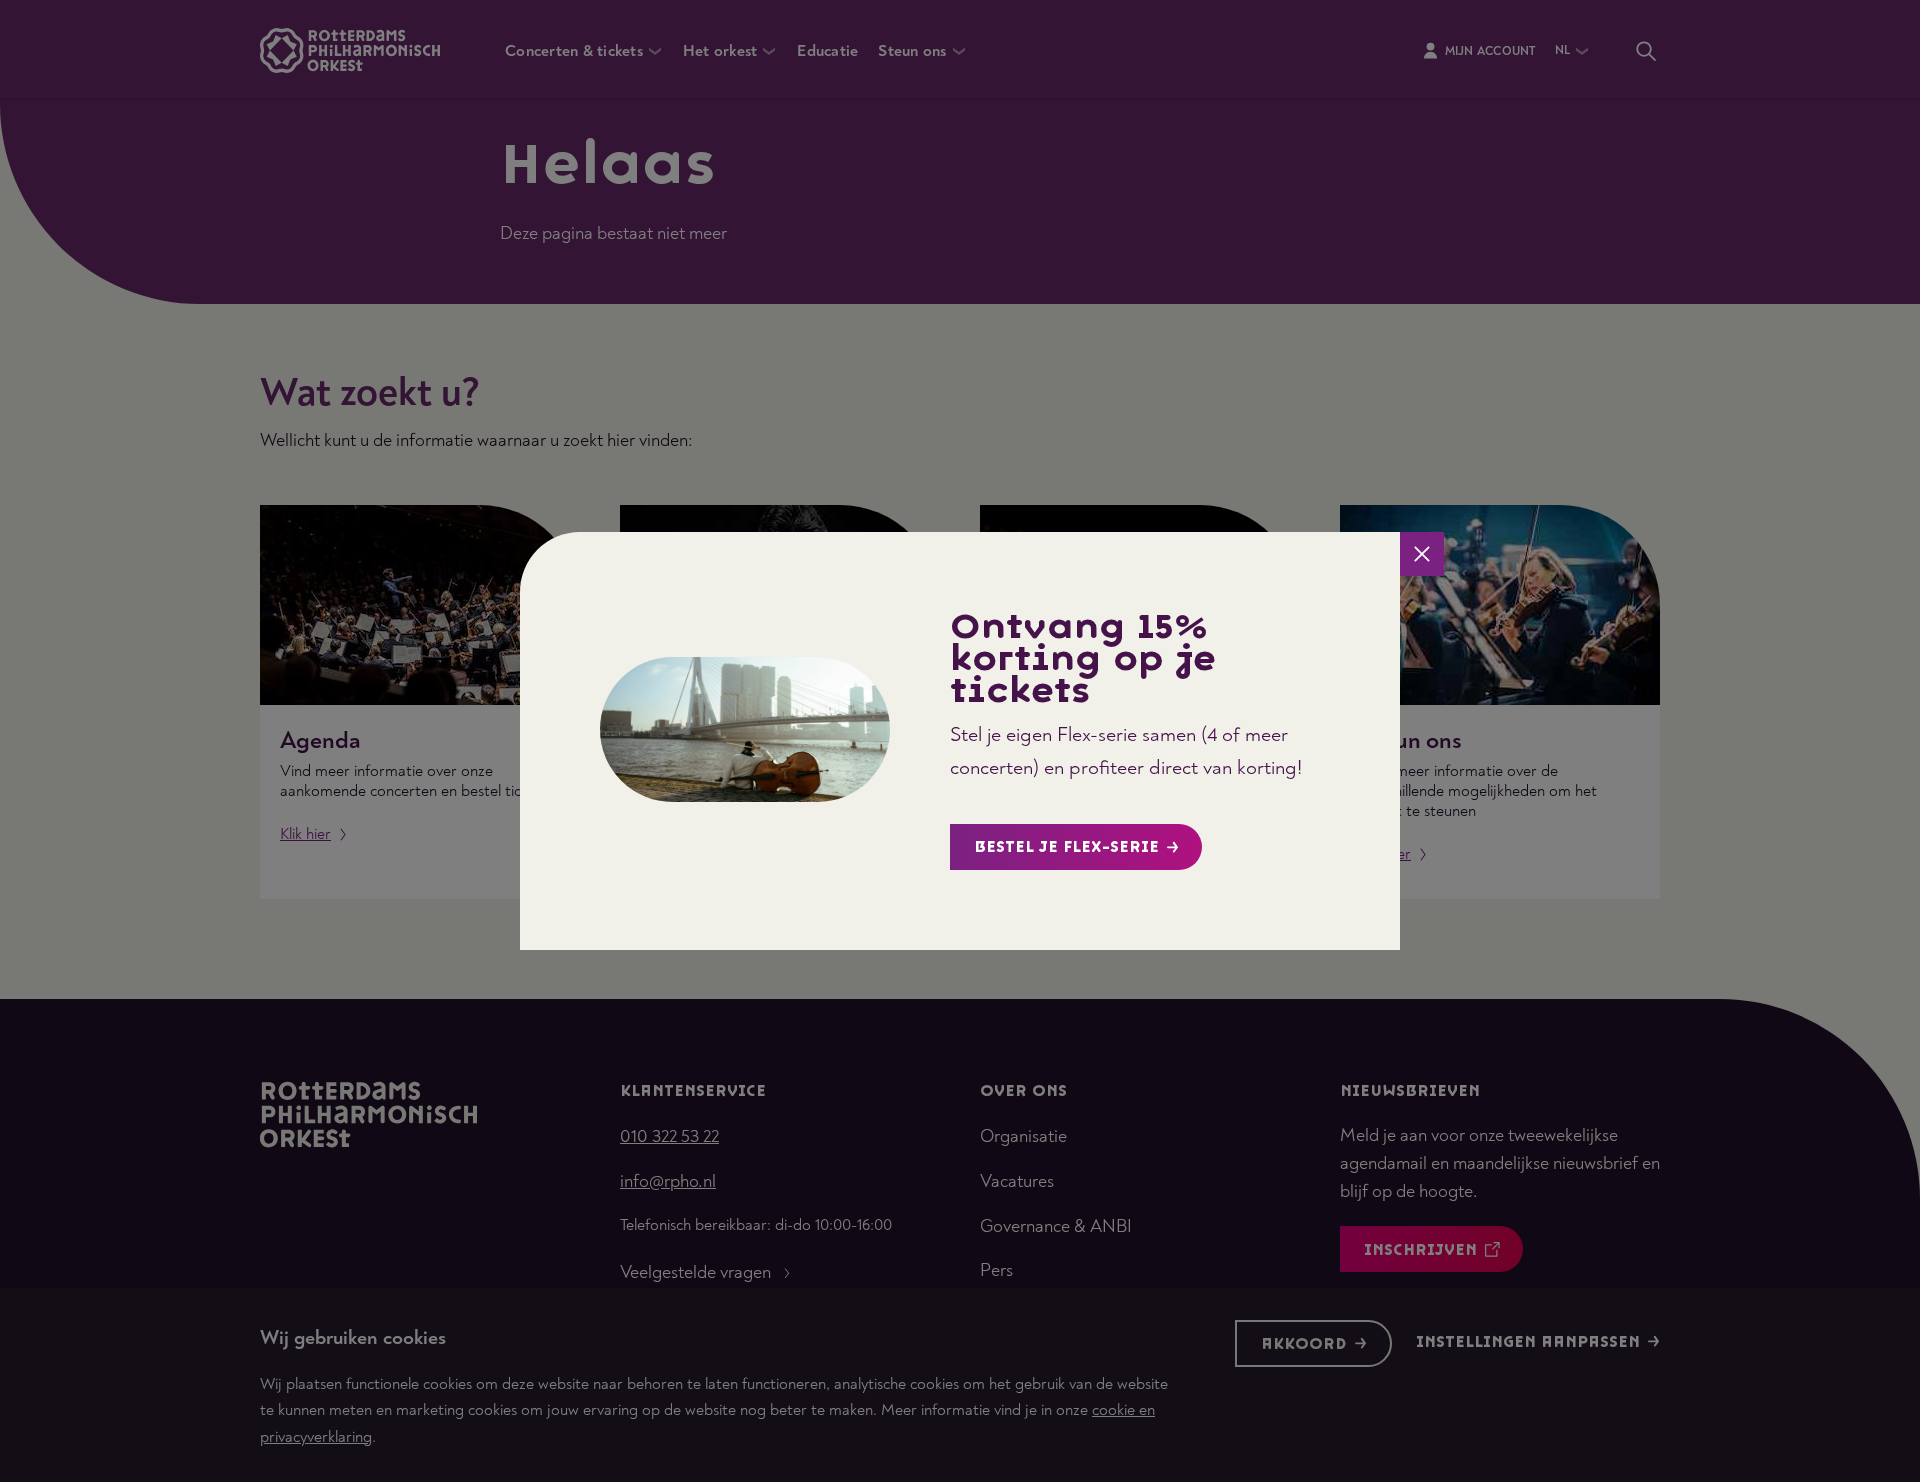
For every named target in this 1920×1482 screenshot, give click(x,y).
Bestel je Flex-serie (1066, 847)
